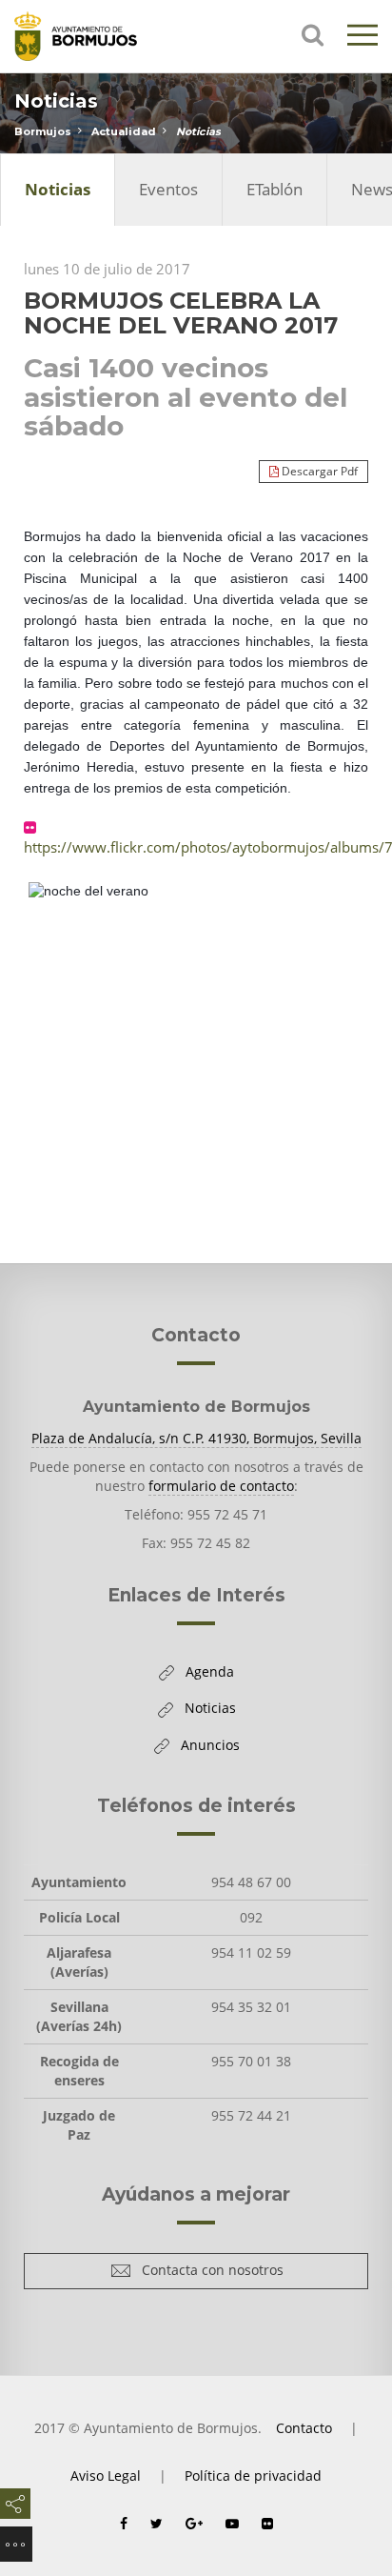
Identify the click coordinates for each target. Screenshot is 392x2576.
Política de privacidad (253, 2475)
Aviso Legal (106, 2475)
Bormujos (43, 131)
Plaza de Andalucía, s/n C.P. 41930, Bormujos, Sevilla (196, 1438)
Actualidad (124, 131)
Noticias (198, 131)
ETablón (274, 189)
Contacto (304, 2428)
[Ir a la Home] (90, 36)
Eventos (168, 189)
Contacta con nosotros (207, 2274)
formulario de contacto (221, 1486)
